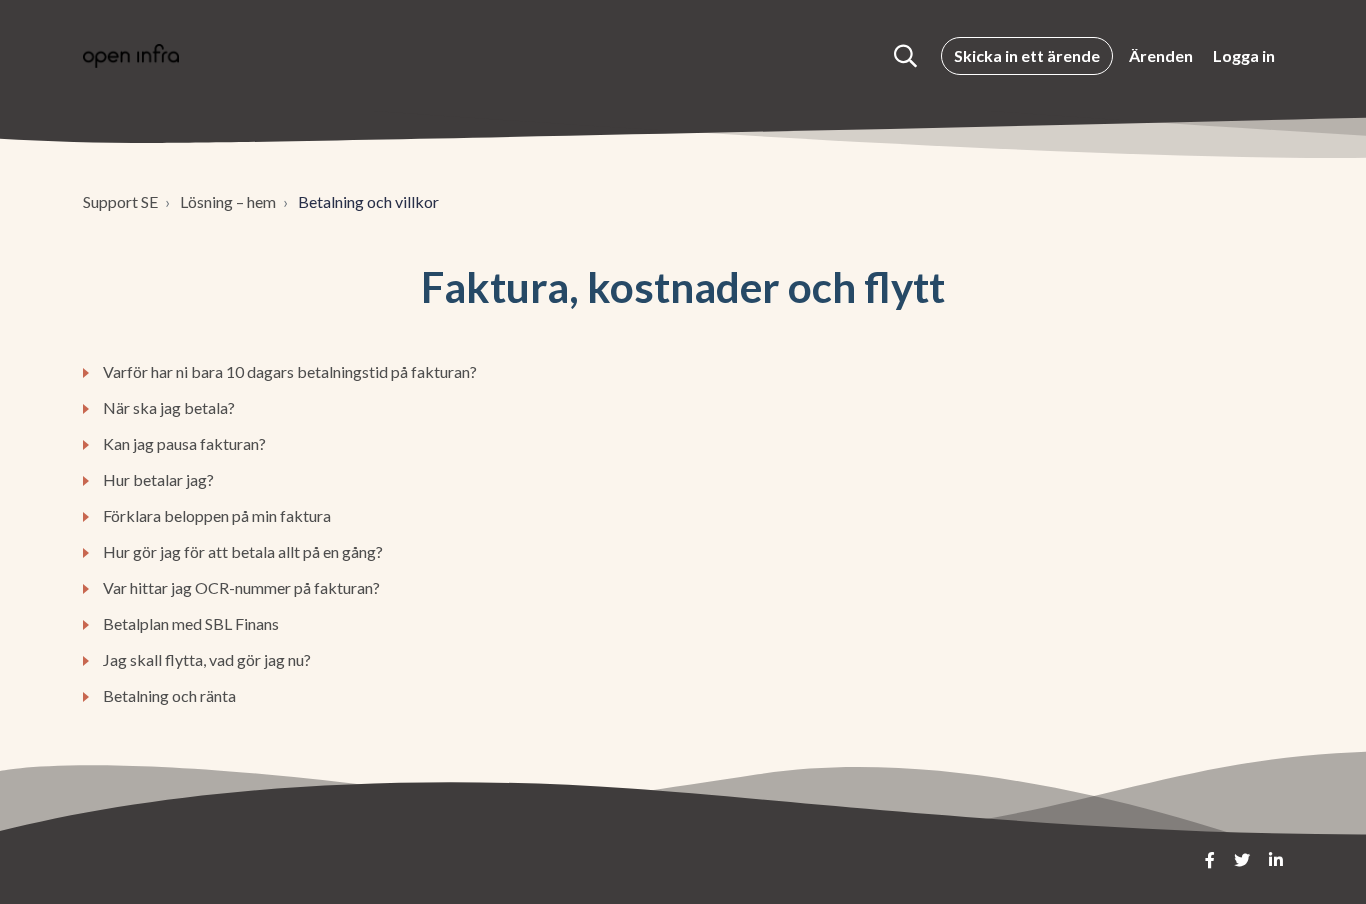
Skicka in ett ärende (1027, 55)
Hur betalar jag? (158, 479)
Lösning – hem (228, 201)
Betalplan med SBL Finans (191, 623)
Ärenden (1161, 55)
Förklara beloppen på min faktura (217, 515)
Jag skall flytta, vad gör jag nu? (207, 659)
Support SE (120, 201)
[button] (905, 56)
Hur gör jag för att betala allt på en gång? (243, 551)
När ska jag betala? (169, 407)
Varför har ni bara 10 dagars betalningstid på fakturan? (290, 371)
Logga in (1244, 55)
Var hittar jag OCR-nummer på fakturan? (241, 587)
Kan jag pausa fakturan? (184, 443)
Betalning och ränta (169, 695)
